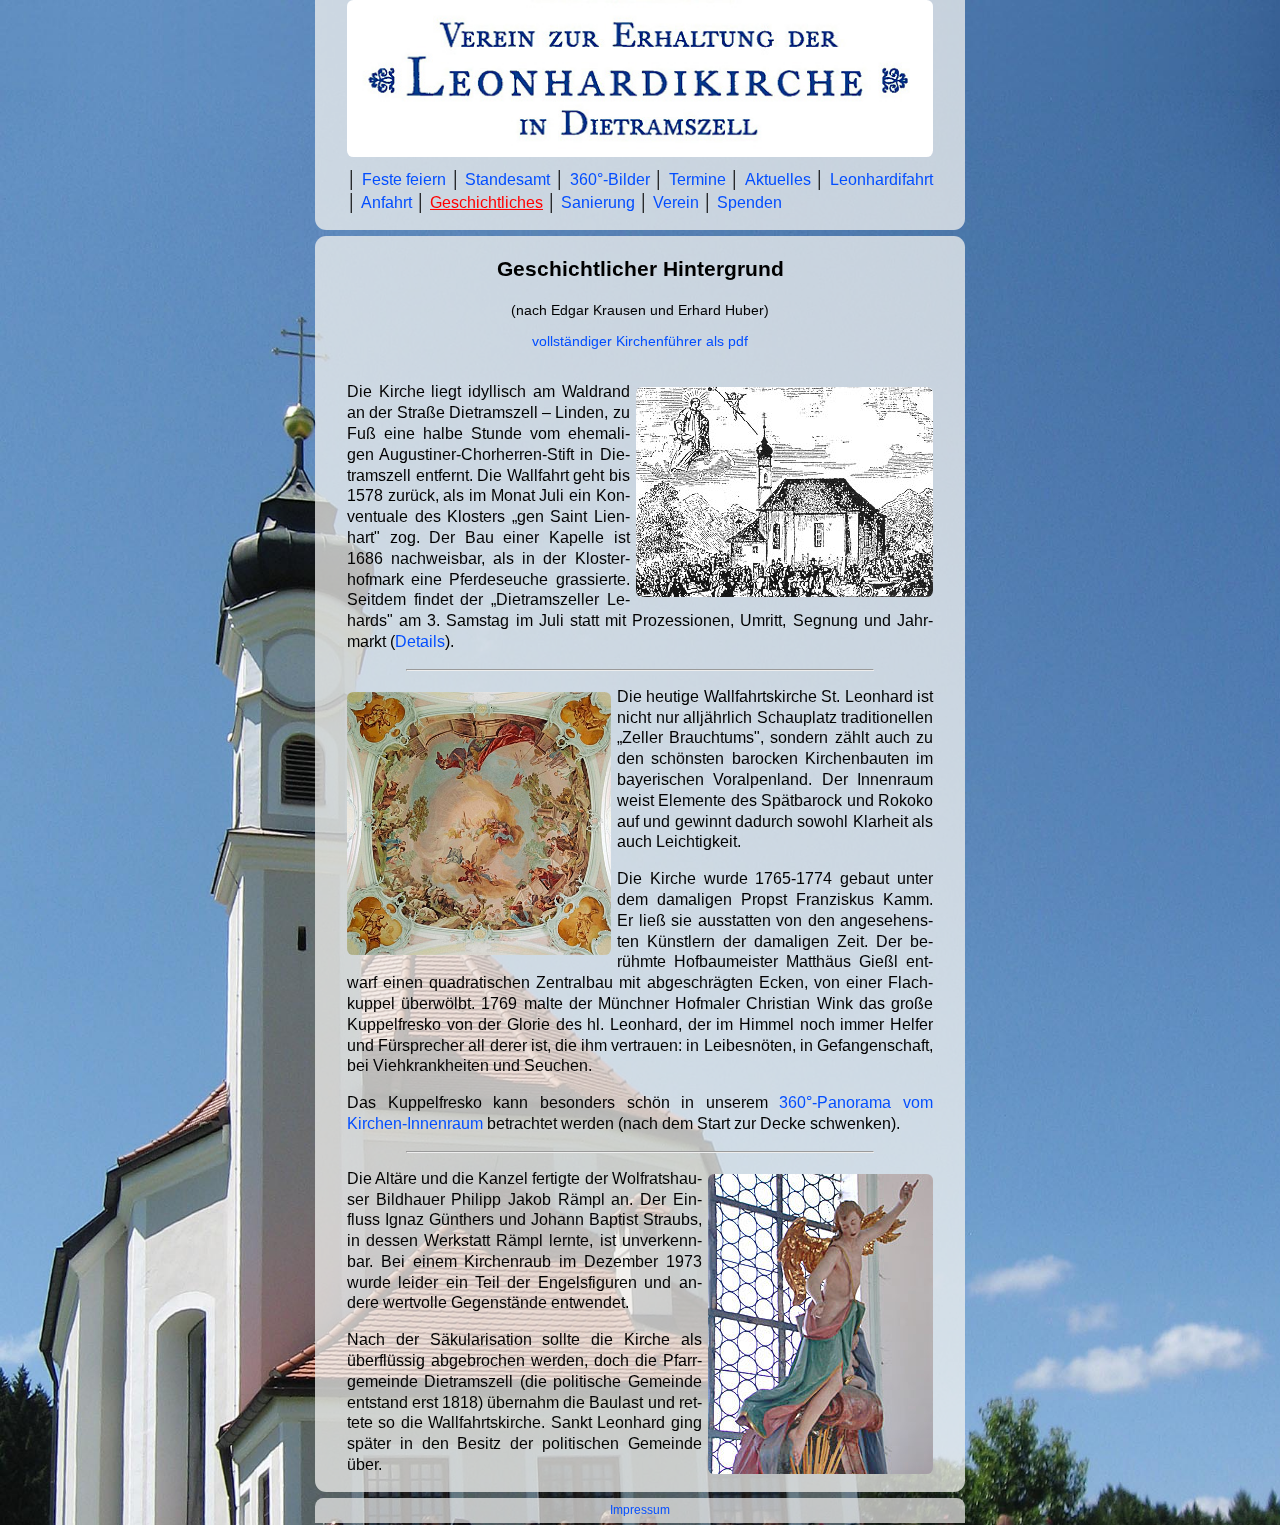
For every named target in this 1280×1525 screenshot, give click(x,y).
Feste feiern (404, 179)
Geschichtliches (486, 202)
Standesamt (507, 179)
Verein (676, 202)
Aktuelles (778, 179)
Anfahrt (386, 202)
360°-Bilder (610, 179)
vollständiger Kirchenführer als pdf (640, 341)
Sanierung (598, 202)
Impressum (640, 1510)
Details (420, 641)
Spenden (749, 202)
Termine (697, 179)
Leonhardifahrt (881, 179)
